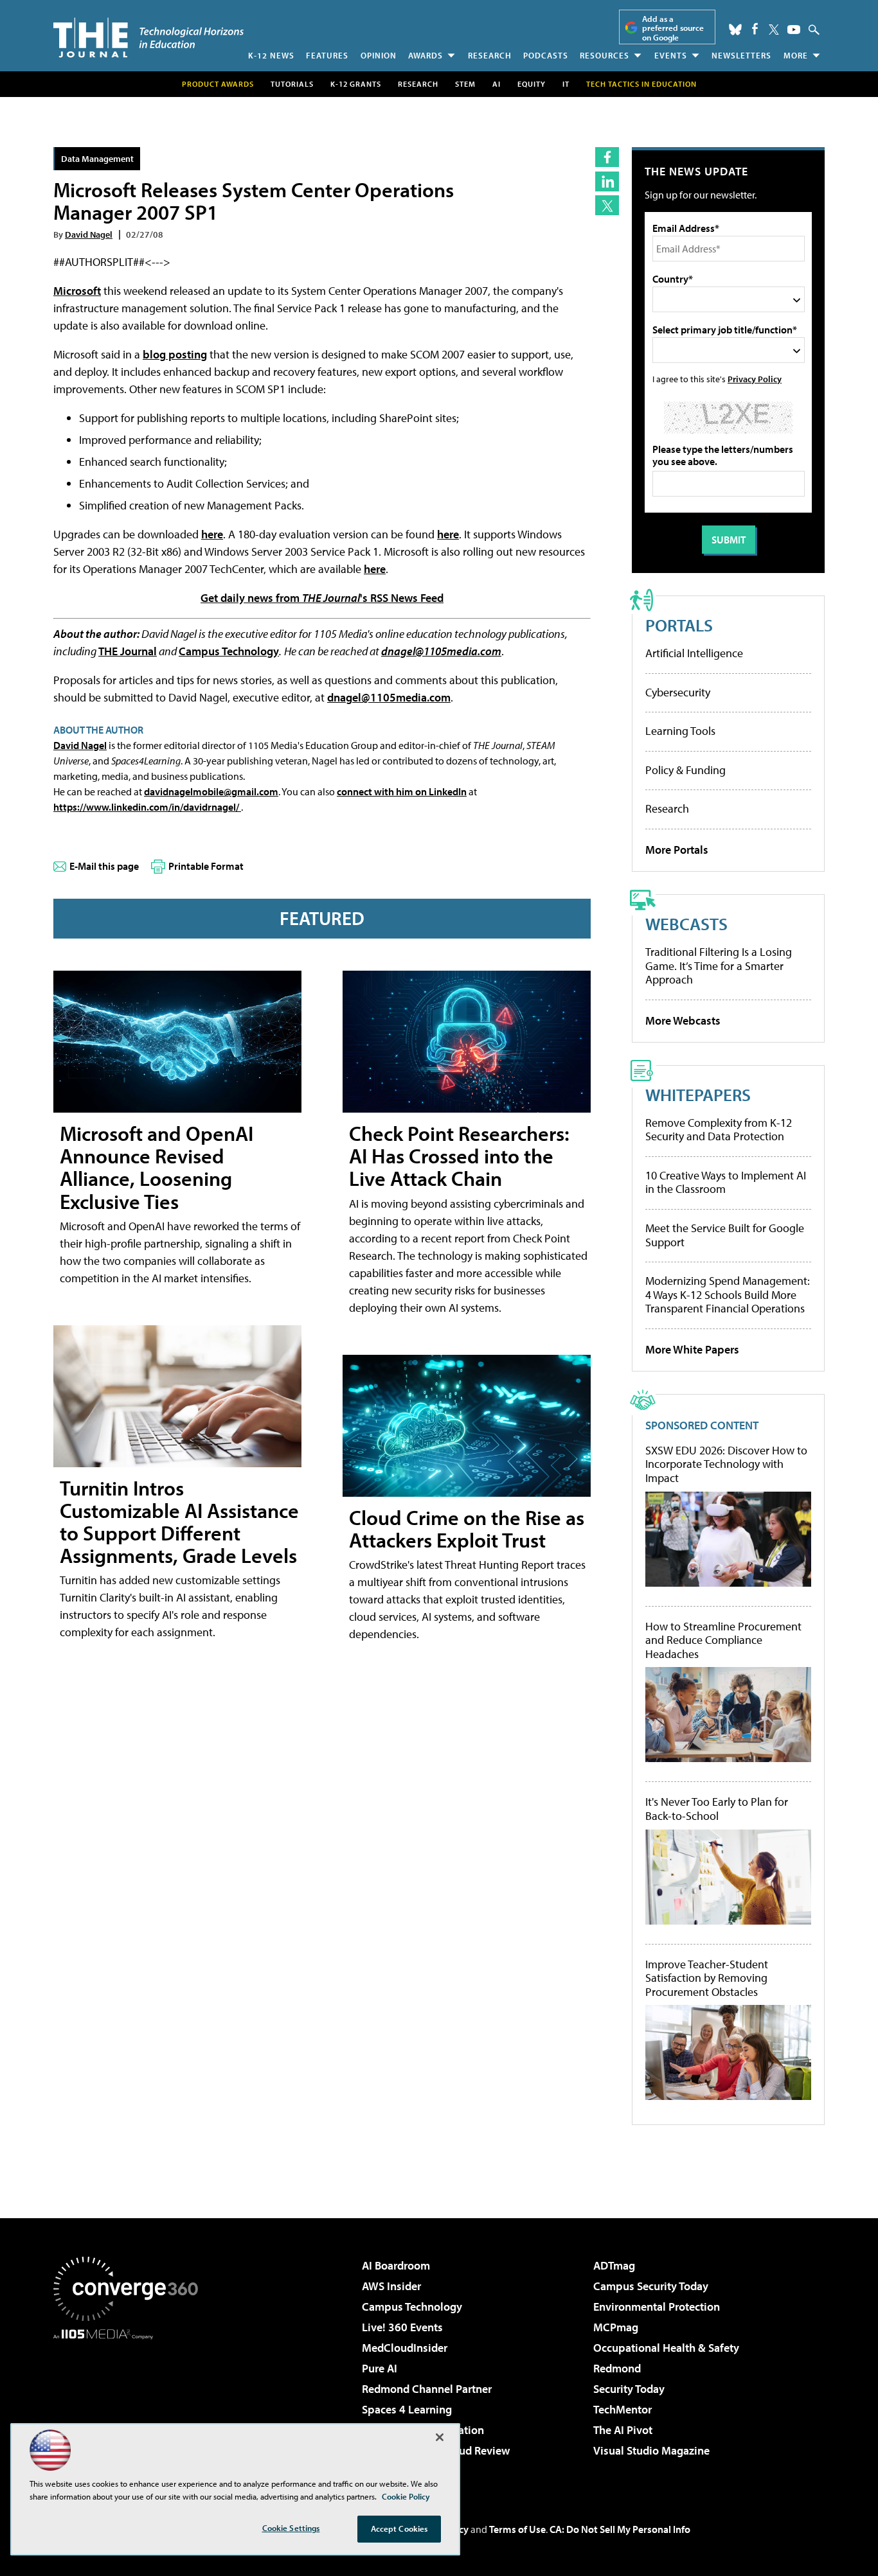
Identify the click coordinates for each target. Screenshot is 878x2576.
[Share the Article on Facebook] (607, 157)
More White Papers (692, 1349)
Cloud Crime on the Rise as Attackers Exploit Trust (467, 1529)
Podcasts (546, 55)
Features (327, 55)
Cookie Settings (291, 2528)
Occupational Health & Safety (666, 2348)
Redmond (617, 2368)
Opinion (379, 55)
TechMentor (623, 2409)
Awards (426, 55)
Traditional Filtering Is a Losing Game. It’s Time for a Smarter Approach (719, 966)
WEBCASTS (686, 923)
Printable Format (206, 866)
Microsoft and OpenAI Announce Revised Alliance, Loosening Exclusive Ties (157, 1167)
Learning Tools (680, 731)
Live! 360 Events (402, 2327)
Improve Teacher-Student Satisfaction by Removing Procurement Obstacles (707, 1978)
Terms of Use (517, 2529)
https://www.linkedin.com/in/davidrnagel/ (147, 807)
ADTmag (614, 2265)
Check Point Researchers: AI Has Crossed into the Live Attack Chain (459, 1156)
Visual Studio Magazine (651, 2450)
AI (497, 84)
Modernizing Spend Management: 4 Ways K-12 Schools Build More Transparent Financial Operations (728, 1294)
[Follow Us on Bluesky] (735, 30)
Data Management (97, 158)
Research (490, 55)
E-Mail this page (104, 866)
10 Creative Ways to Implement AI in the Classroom (726, 1182)
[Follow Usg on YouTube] (794, 30)
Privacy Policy (755, 379)
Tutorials (292, 84)
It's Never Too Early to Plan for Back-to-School (717, 1809)
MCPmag (616, 2327)
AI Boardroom (396, 2265)
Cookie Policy (406, 2496)
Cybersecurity (678, 692)
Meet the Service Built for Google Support (725, 1235)
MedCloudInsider (405, 2348)
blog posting (175, 354)
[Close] (440, 2437)
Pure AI (380, 2368)
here (212, 534)
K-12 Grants (356, 84)
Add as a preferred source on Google (673, 28)
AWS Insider (391, 2286)
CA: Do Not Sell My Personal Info (620, 2529)
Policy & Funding (685, 770)
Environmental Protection (657, 2307)
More (796, 55)
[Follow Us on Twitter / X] (774, 30)
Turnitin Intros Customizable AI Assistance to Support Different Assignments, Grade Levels (179, 1522)
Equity (532, 84)
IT (566, 84)
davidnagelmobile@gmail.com (211, 791)
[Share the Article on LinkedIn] (607, 181)
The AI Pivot (623, 2430)
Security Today (629, 2389)
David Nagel (89, 234)
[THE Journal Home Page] (148, 38)
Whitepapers (698, 1094)
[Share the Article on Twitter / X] (607, 205)
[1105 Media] (130, 2405)
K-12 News (271, 55)
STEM (465, 84)
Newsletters (741, 55)
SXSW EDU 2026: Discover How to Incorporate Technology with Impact (726, 1464)
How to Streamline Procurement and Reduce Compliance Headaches (723, 1640)
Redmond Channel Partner (427, 2389)
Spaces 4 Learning (407, 2409)
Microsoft (77, 291)
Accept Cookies (399, 2528)
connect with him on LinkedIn (402, 791)
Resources (605, 55)
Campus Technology (229, 651)
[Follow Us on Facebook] (755, 29)
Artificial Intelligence (694, 653)
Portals (679, 625)
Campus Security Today (651, 2286)
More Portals (677, 850)
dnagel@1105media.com (441, 651)
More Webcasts (683, 1020)
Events (671, 55)
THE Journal (128, 651)
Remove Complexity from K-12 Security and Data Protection (719, 1130)
